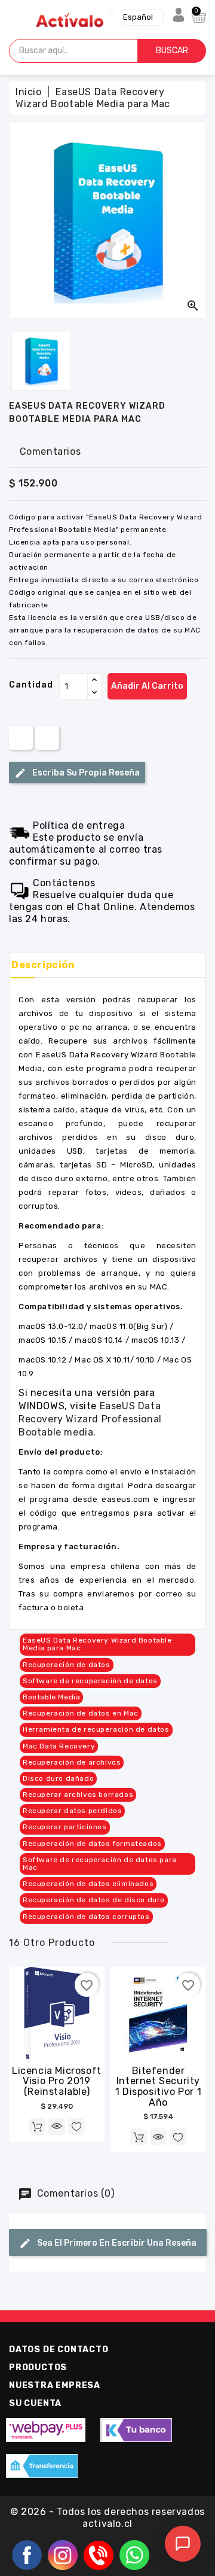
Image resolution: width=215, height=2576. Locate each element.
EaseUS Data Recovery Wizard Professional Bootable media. (90, 1419)
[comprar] (37, 2127)
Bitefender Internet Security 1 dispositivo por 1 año (158, 2087)
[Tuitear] (47, 737)
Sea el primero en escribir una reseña (116, 2243)
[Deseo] (76, 2127)
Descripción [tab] (43, 965)
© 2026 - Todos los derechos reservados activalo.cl (107, 2518)
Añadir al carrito (147, 686)
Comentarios (50, 451)
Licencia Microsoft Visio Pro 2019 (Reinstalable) (57, 2081)
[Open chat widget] (183, 2544)
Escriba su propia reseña (85, 773)
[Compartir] (21, 737)
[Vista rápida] (57, 2127)
